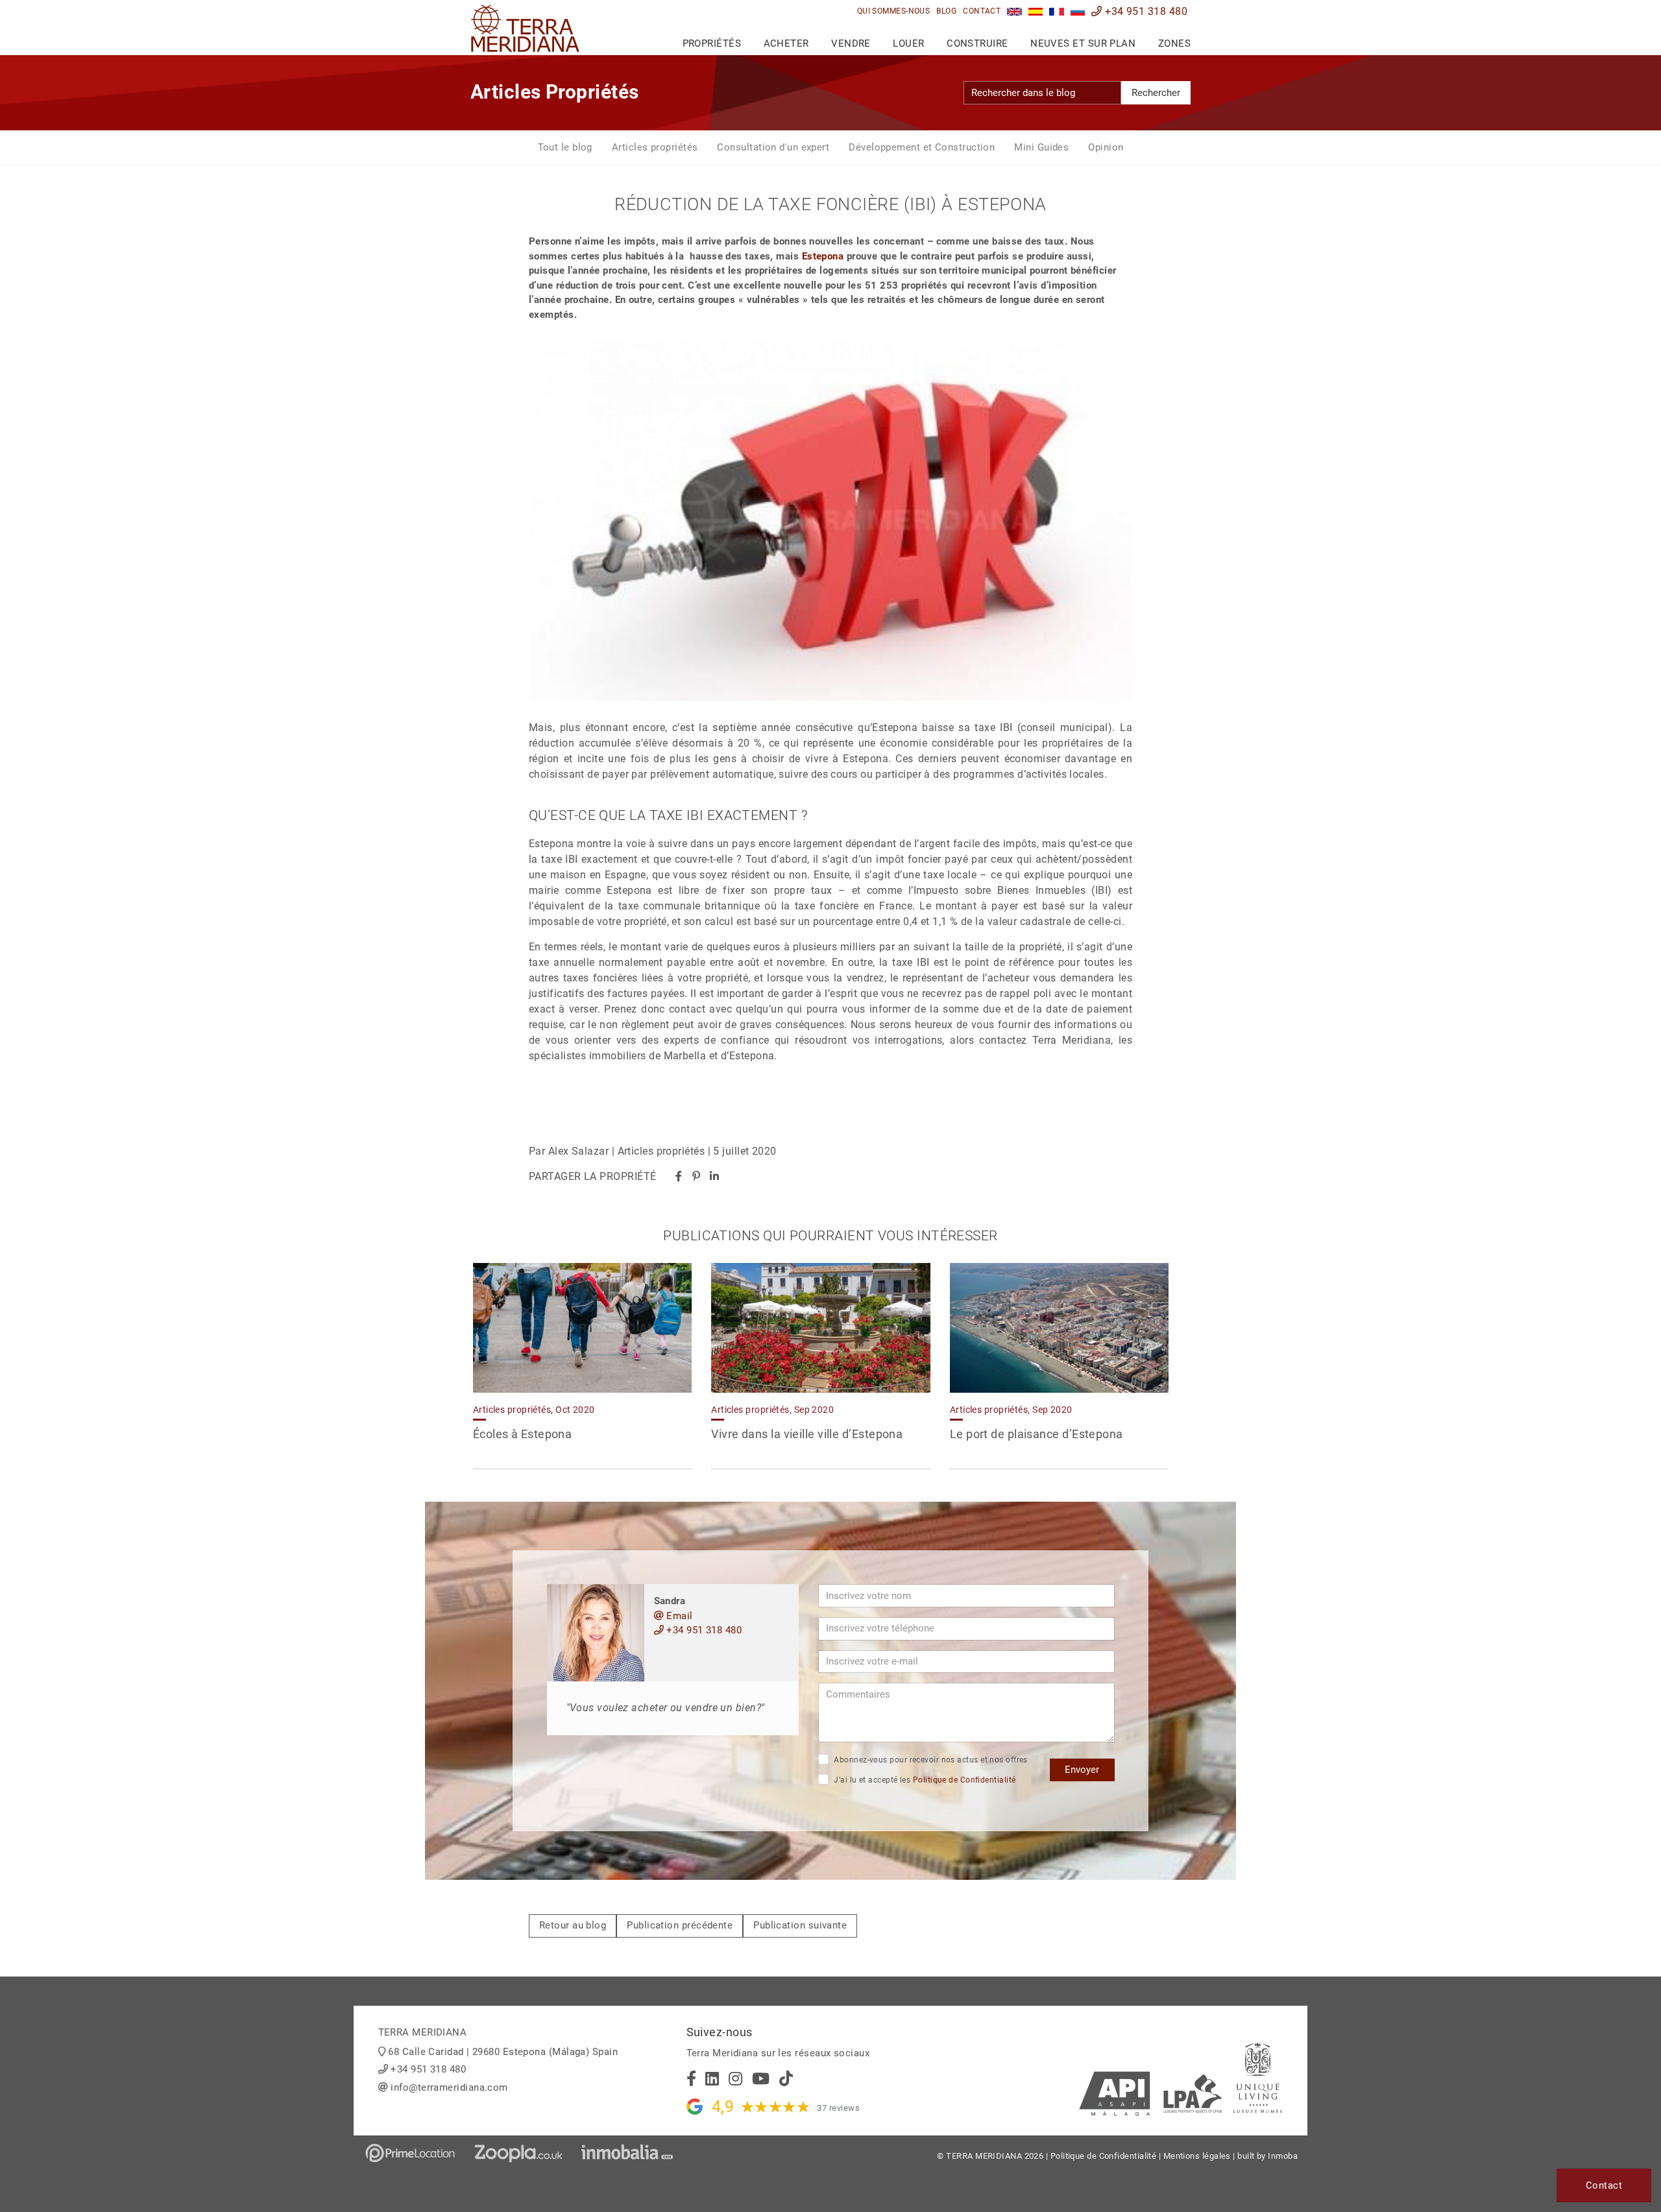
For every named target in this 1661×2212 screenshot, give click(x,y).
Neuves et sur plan (1083, 43)
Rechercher (1156, 93)
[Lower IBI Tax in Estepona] (1014, 11)
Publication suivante (800, 1925)
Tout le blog (565, 147)
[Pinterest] (696, 1176)
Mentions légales (1197, 2156)
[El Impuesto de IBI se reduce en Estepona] (1036, 11)
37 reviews (838, 2108)
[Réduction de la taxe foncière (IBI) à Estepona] (1057, 11)
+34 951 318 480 (1145, 11)
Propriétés (712, 43)
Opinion (1106, 147)
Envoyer (1082, 1770)
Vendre (851, 43)
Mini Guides (1041, 147)
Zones (1174, 43)
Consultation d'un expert (773, 147)
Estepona (823, 256)
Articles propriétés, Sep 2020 (772, 1410)
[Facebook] (679, 1176)
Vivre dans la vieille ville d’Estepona (807, 1434)
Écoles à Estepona (523, 1434)
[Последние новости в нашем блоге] (1078, 11)
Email (678, 1616)
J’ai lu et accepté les (924, 1780)
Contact (982, 11)
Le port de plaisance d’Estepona (1037, 1434)
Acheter (786, 43)
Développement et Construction (922, 147)
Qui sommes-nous (894, 11)
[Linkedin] (714, 1176)
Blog (946, 11)
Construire (977, 43)
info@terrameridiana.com (449, 2087)
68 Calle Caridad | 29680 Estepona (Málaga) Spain (503, 2052)
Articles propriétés (655, 147)
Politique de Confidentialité (964, 1780)
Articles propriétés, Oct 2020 (534, 1410)
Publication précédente (680, 1925)
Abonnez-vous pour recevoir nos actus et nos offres (930, 1760)
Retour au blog (573, 1925)
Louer (908, 43)
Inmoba (1283, 2156)
